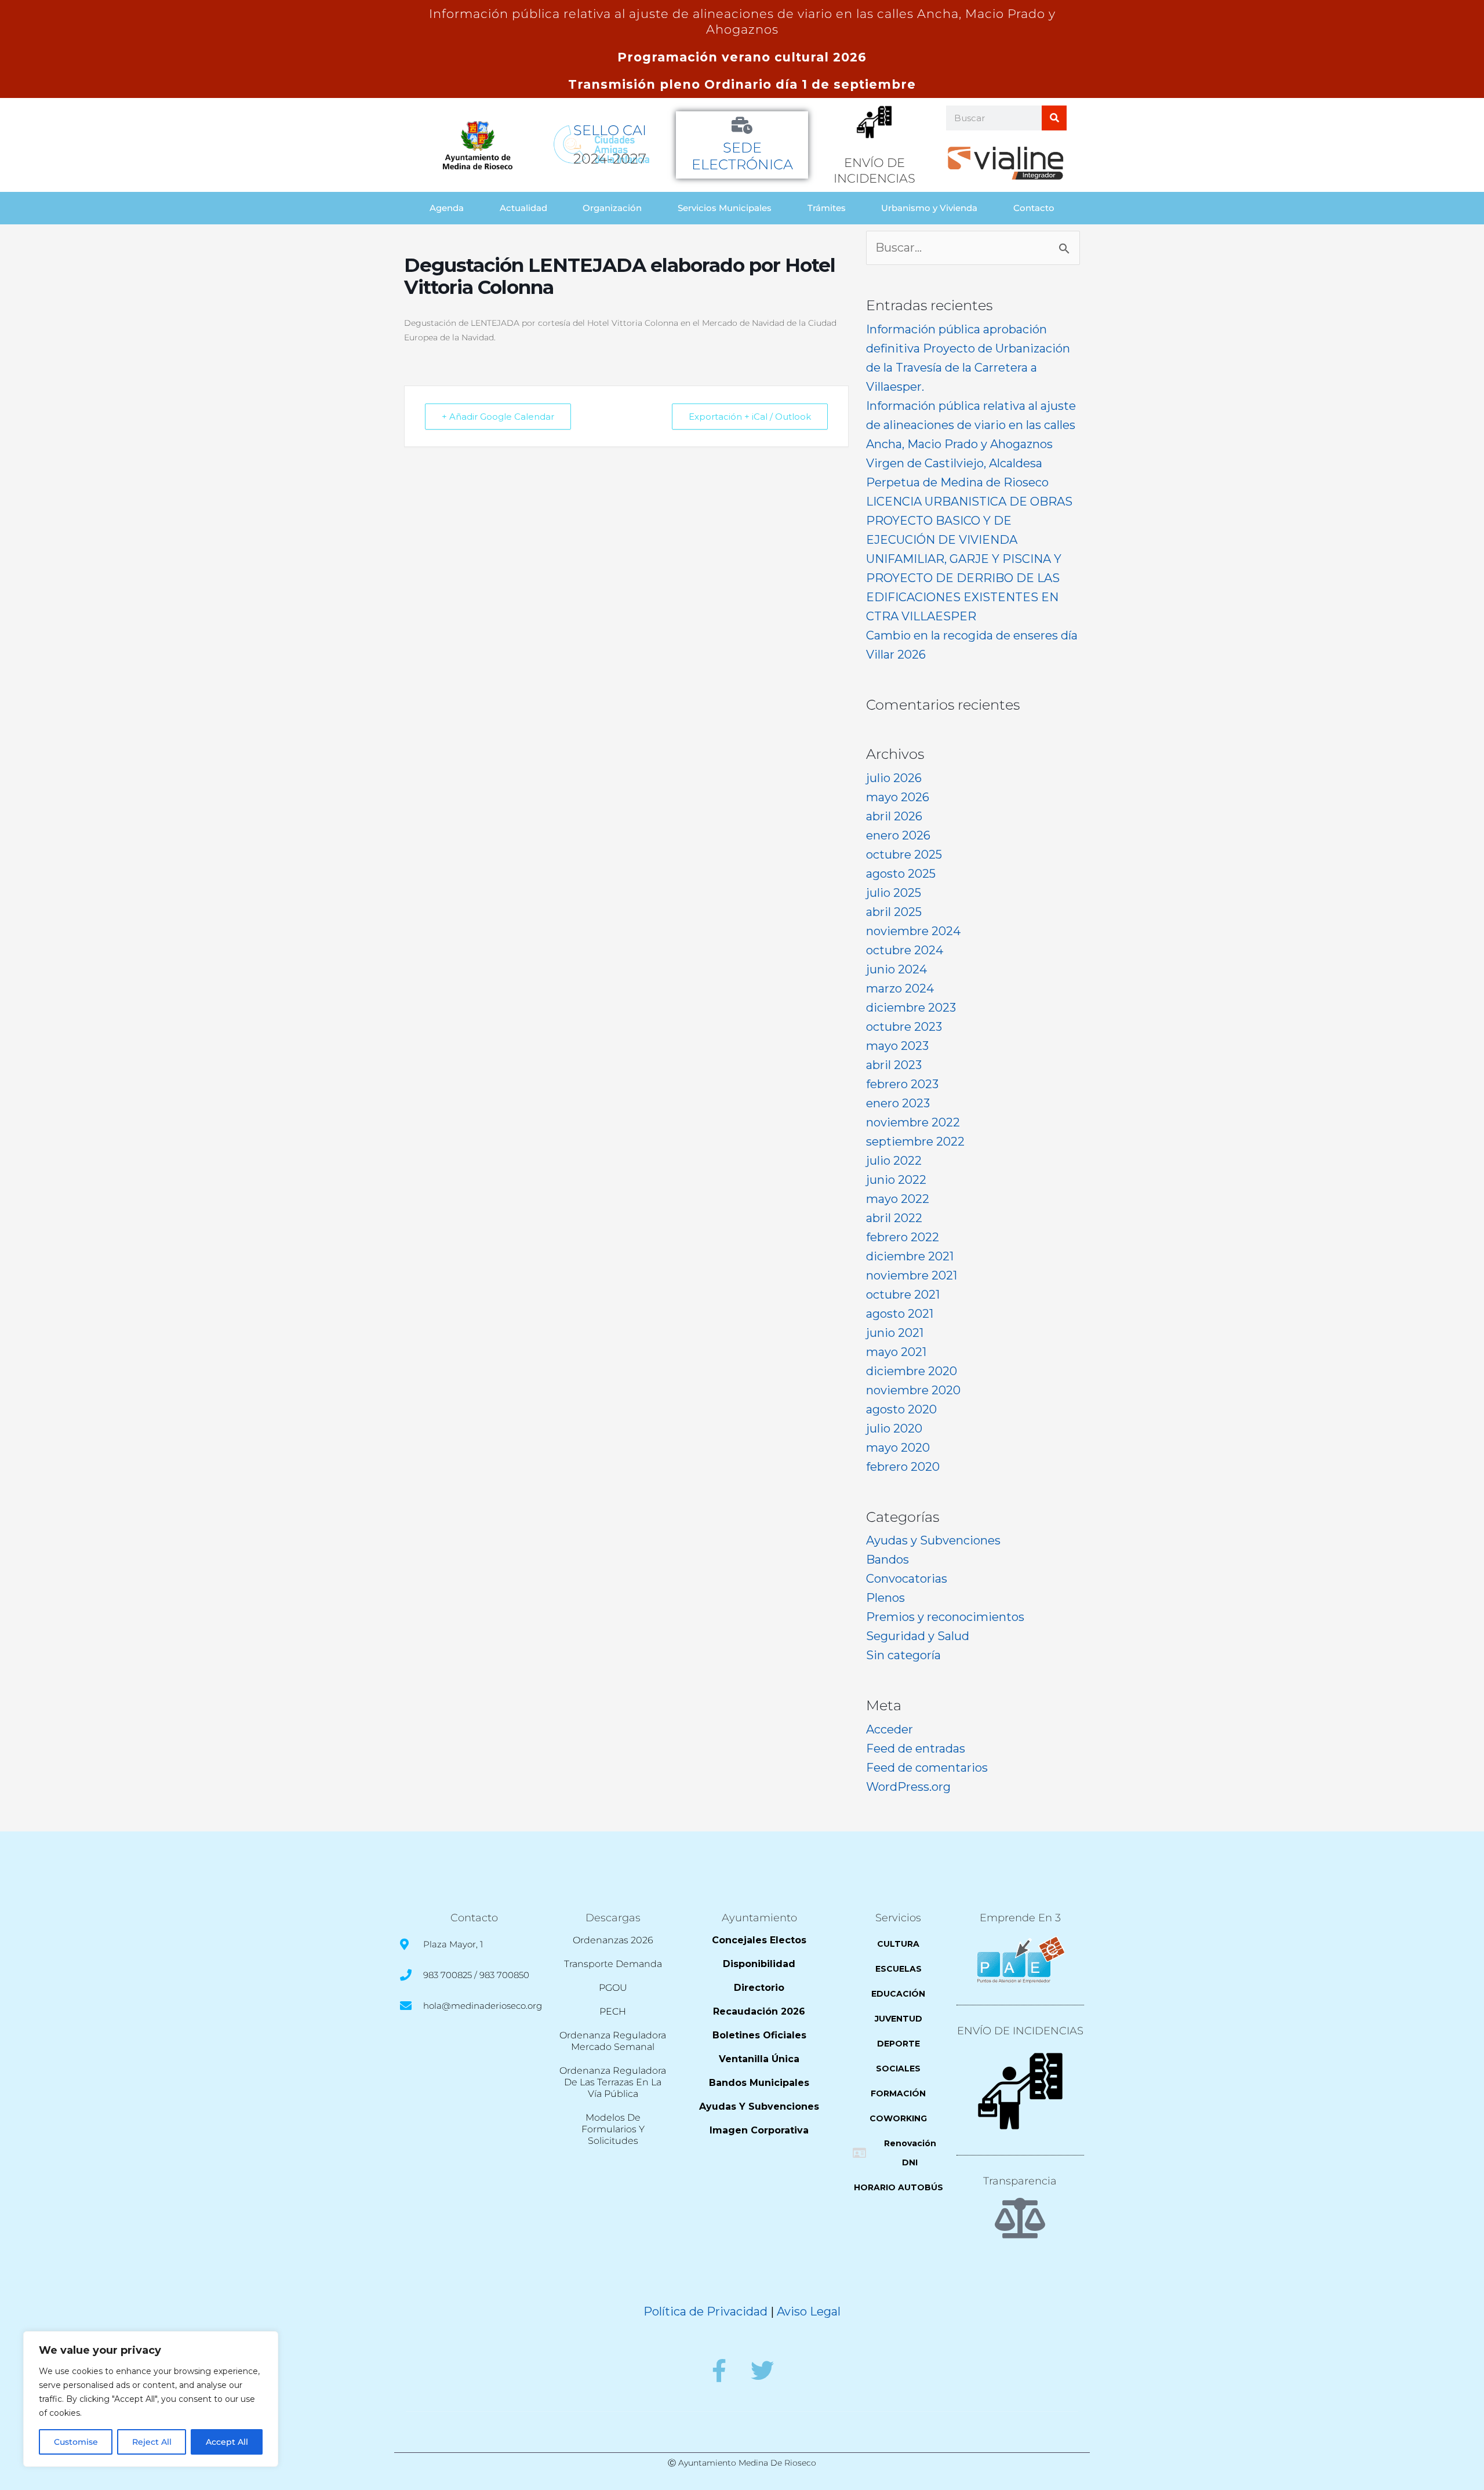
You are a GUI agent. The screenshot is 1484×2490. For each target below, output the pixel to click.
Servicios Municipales (725, 208)
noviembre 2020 (913, 1390)
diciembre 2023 (911, 1008)
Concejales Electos (759, 1940)
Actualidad (523, 208)
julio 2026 (894, 778)
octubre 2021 (903, 1295)
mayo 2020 (898, 1448)
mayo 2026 (898, 797)
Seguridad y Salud (918, 1636)
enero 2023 (898, 1103)
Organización (612, 208)
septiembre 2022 (915, 1142)
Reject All (152, 2442)
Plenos (885, 1598)
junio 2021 (895, 1333)
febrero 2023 (902, 1084)
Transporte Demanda (613, 1964)
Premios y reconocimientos (945, 1617)
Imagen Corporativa (759, 2130)
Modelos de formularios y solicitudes (613, 2129)
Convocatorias (907, 1579)
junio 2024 (896, 969)
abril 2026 (894, 816)
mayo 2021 (896, 1352)
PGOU (613, 1988)
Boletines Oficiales (759, 2035)
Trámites (827, 208)
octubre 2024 (905, 950)
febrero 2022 (903, 1237)
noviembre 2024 (913, 931)
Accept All (227, 2442)
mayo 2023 (897, 1046)
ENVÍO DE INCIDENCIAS (1020, 2031)
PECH (613, 2011)
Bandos (888, 1560)
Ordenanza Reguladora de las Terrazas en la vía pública (613, 2082)
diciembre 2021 (910, 1256)
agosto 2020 (901, 1409)
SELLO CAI (610, 130)
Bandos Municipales (759, 2083)
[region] (151, 2399)
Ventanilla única (759, 2059)
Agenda (447, 208)
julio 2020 (894, 1428)
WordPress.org (908, 1787)
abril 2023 (894, 1065)
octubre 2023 (904, 1027)
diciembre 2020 (912, 1371)
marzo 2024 (900, 988)
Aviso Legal (809, 2311)
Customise (76, 2442)
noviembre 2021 (912, 1275)
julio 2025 (894, 893)
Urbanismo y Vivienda (929, 208)
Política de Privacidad (705, 2311)
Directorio (759, 1988)
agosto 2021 (900, 1314)
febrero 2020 (903, 1467)
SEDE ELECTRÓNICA (742, 156)
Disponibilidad (759, 1964)
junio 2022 (896, 1180)
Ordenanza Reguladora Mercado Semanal (613, 2041)
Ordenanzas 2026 (613, 1940)
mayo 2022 (898, 1199)
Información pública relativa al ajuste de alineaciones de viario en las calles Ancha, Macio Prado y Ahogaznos (971, 425)
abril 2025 (894, 912)
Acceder (890, 1729)
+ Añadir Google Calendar (498, 417)
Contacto (1034, 208)
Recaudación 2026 (759, 2011)
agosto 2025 (901, 874)
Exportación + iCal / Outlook (750, 417)
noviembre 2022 (913, 1122)
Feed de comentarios (927, 1768)
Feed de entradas (916, 1749)
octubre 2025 (904, 855)
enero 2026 (898, 835)
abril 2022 (894, 1218)
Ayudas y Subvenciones (933, 1540)
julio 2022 (894, 1161)
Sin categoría (903, 1655)
